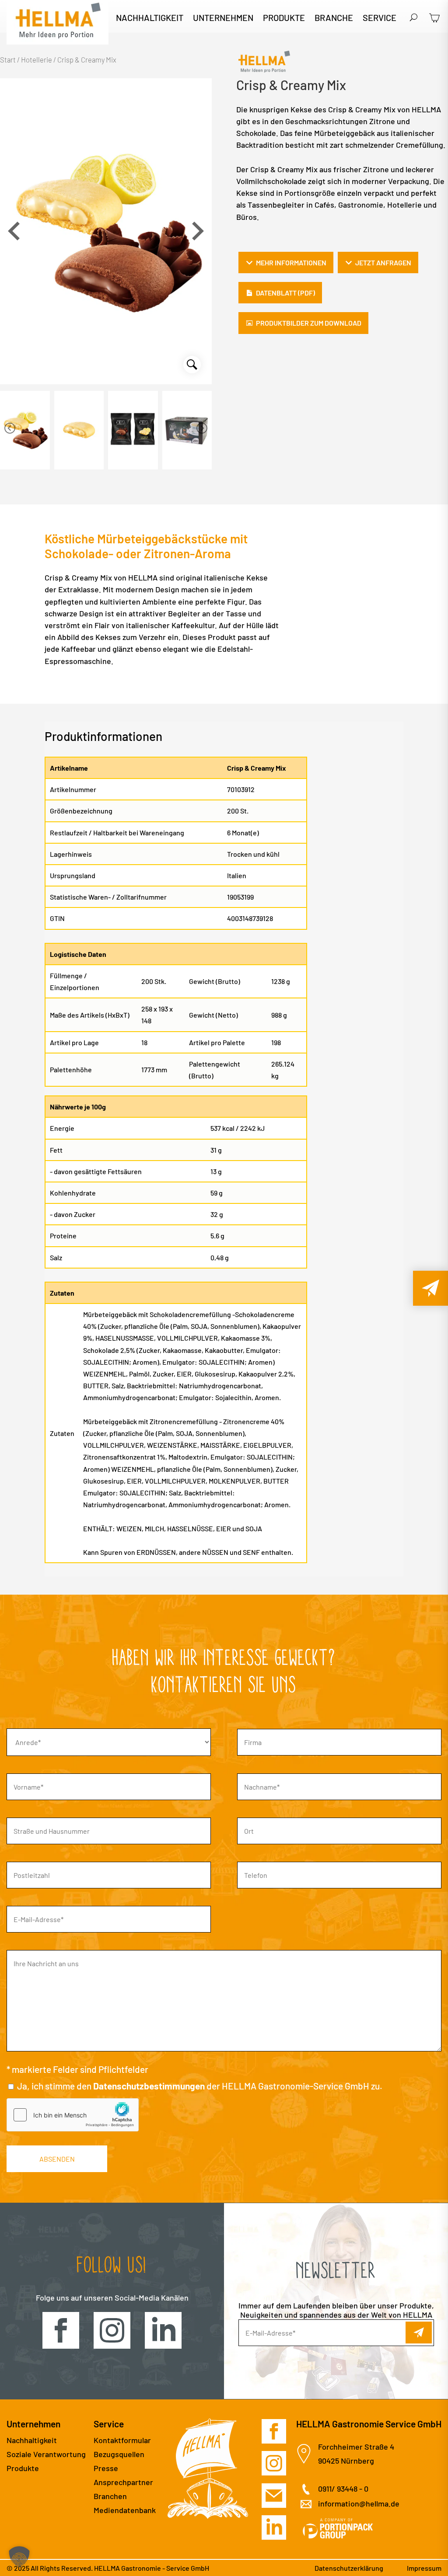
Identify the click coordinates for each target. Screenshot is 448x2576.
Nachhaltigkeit (150, 19)
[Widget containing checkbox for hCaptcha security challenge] (73, 2115)
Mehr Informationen (291, 262)
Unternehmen (223, 19)
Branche (334, 19)
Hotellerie (37, 59)
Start (8, 59)
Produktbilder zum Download (309, 323)
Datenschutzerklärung (349, 2568)
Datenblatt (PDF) (285, 293)
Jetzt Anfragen (383, 262)
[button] (198, 231)
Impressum (424, 2568)
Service (380, 19)
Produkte (284, 19)
